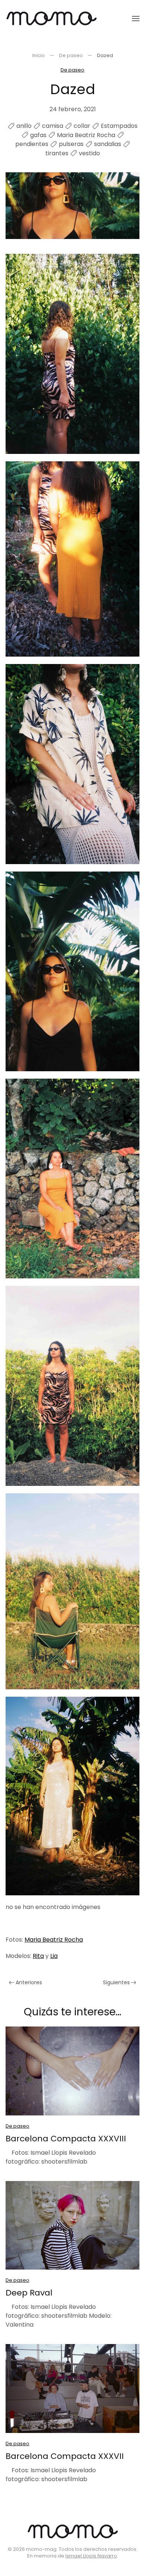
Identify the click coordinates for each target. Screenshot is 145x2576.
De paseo (72, 70)
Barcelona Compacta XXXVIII (66, 2139)
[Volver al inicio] (51, 19)
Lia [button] (54, 1956)
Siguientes (116, 1982)
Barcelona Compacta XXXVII (65, 2456)
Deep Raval (29, 2293)
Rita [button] (38, 1956)
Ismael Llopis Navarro (91, 2556)
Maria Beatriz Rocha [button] (54, 1940)
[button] (136, 19)
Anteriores (29, 1982)
